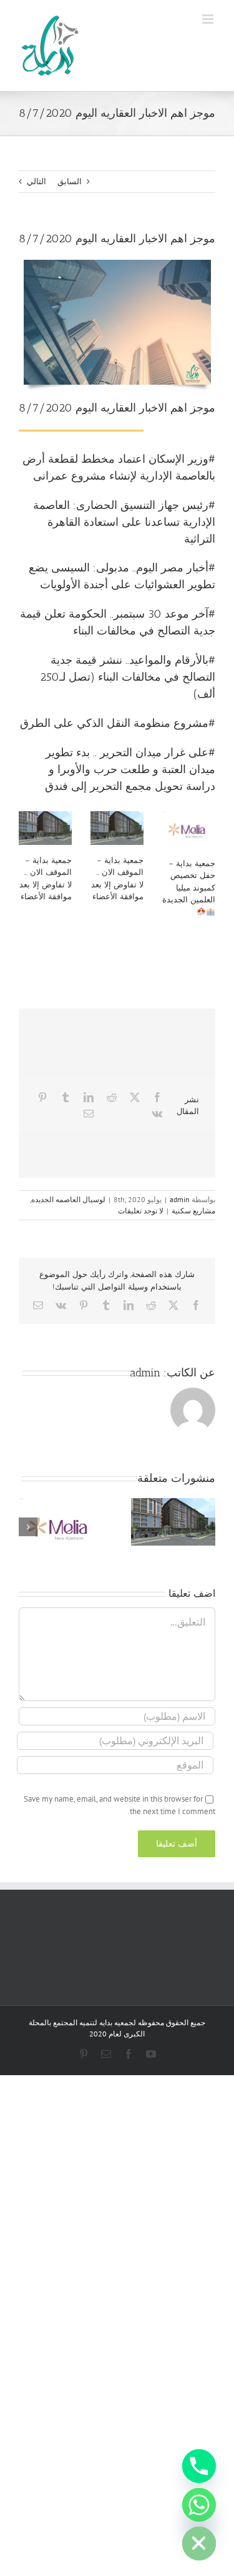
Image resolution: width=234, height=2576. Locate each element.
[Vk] (157, 1113)
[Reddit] (112, 1097)
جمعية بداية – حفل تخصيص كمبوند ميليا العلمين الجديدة (189, 882)
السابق (70, 181)
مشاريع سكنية (193, 1211)
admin (180, 1199)
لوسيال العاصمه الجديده (68, 1199)
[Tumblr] (66, 1097)
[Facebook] (157, 1097)
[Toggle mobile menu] (209, 19)
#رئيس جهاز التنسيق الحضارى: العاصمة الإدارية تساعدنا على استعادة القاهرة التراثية (124, 522)
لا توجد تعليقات (141, 1211)
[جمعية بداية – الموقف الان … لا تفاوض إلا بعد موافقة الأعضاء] (45, 828)
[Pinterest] (42, 1097)
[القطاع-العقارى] (117, 264)
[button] (206, 1527)
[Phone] (199, 2466)
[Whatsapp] (199, 2505)
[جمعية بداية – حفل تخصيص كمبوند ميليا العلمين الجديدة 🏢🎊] (189, 829)
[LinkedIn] (89, 1097)
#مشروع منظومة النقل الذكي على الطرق (118, 723)
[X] (135, 1097)
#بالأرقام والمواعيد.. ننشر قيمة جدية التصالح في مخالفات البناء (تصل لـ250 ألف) (128, 677)
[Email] (89, 1113)
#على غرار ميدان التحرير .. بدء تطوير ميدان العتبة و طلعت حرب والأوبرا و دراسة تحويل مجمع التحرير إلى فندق (130, 769)
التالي (37, 181)
